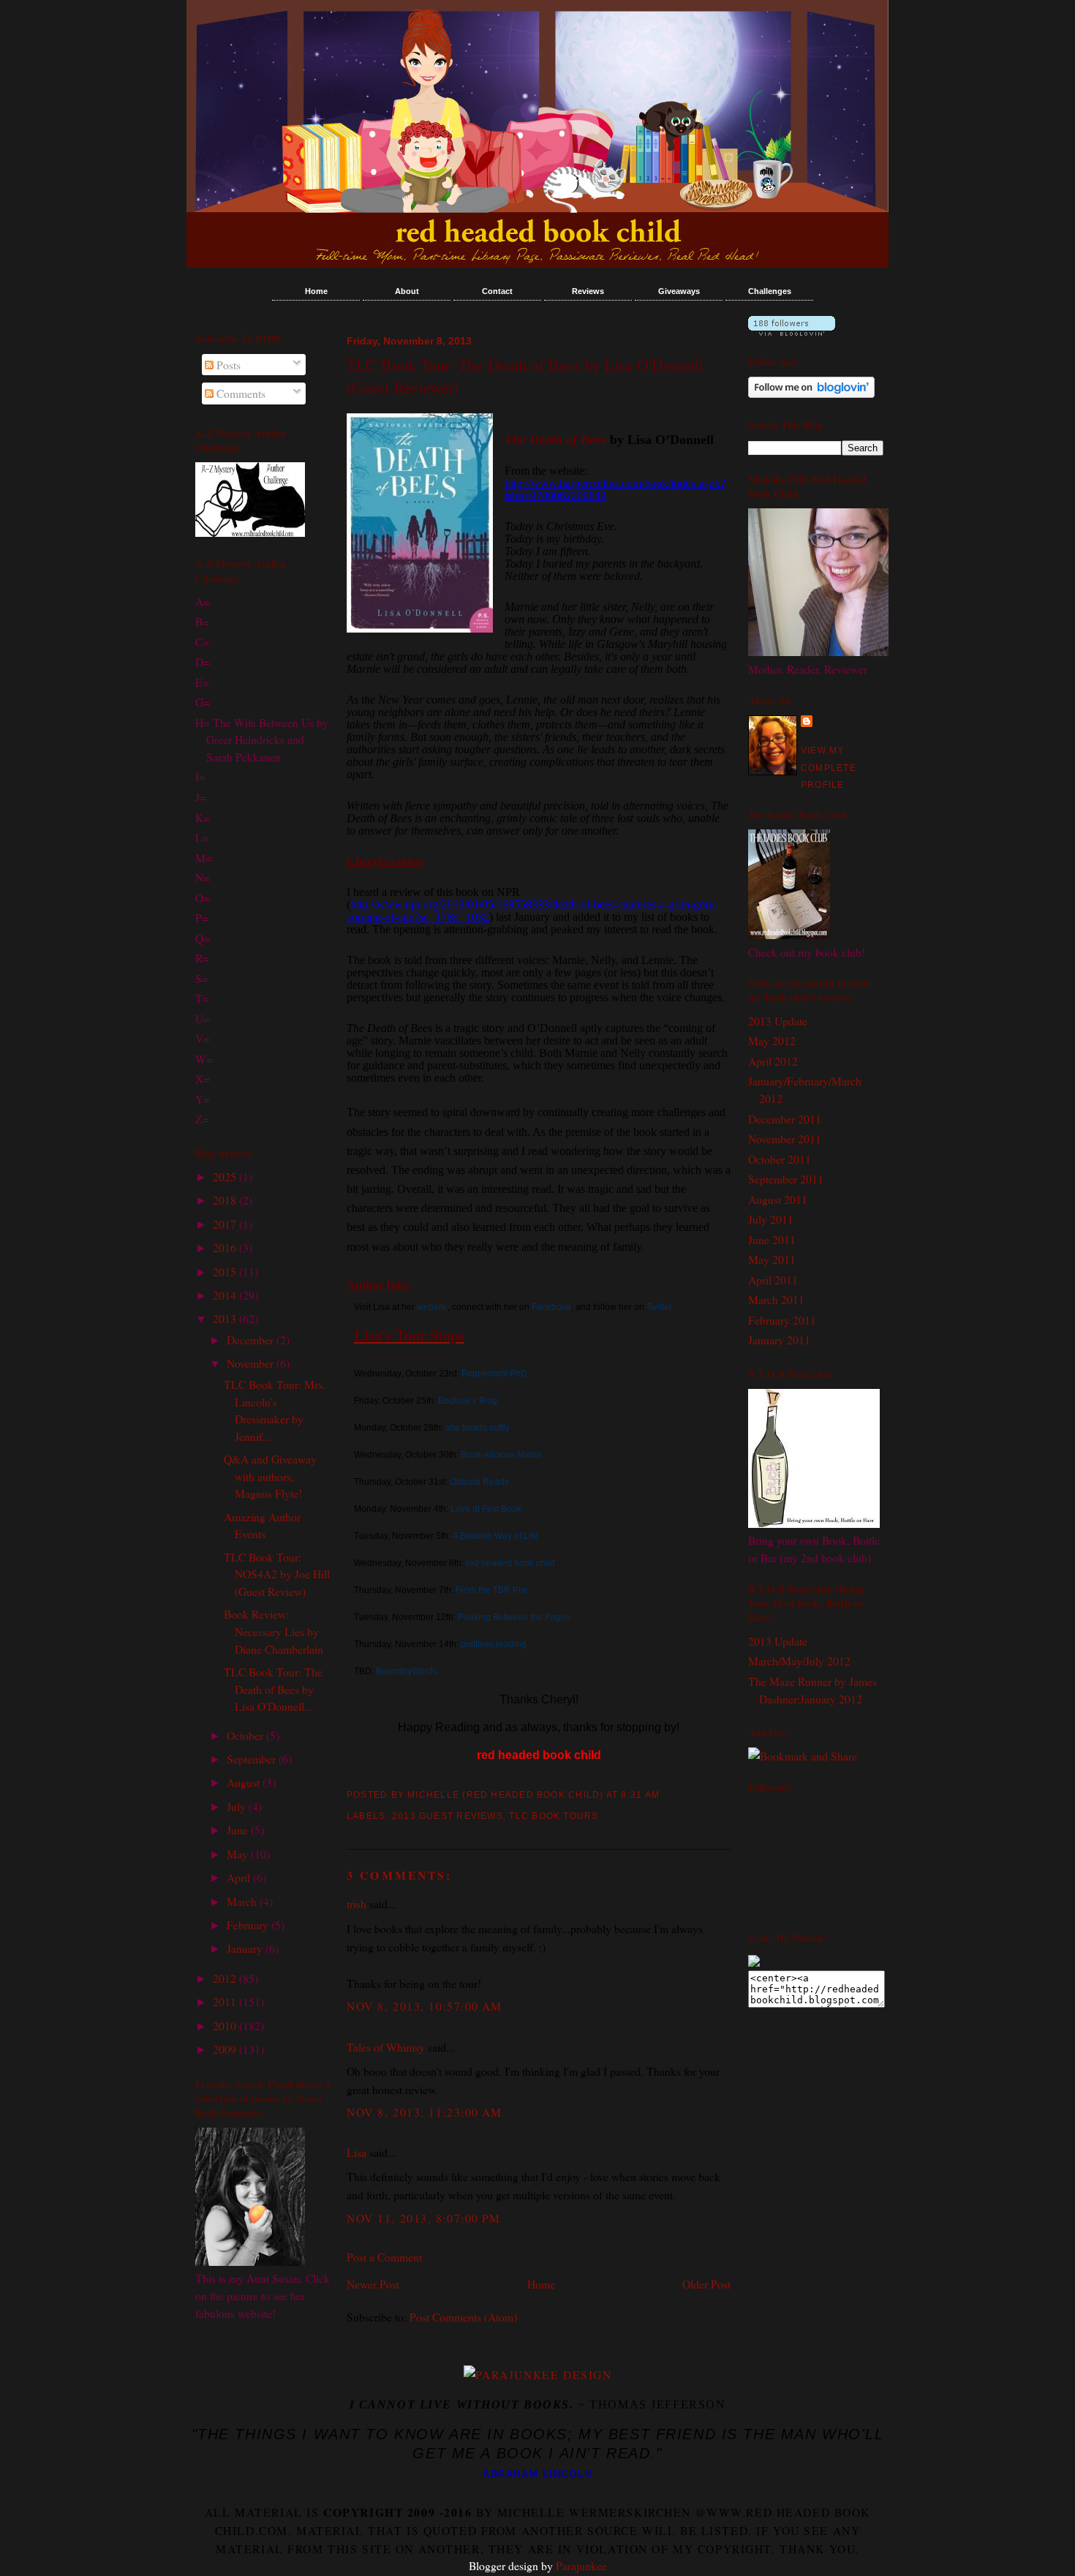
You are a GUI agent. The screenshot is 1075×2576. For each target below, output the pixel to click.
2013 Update (778, 1021)
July (238, 1806)
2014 (226, 1295)
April (240, 1877)
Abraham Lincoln (537, 2474)
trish (357, 1903)
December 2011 (785, 1119)
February (249, 1925)
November (252, 1363)
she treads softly (478, 1428)
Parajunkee (581, 2565)
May (239, 1854)
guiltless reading (494, 1644)
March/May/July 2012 (799, 1661)
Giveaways (679, 291)
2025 (226, 1176)
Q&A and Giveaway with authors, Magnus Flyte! (270, 1476)
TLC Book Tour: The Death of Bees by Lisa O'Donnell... (273, 1689)
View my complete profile (829, 768)
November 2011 (785, 1138)
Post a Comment (384, 2257)
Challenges (770, 291)
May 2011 (772, 1259)
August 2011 (778, 1199)
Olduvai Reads (479, 1482)
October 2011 (780, 1159)
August (245, 1782)
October (246, 1735)
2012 (226, 1978)
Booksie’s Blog (468, 1401)
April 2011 (773, 1280)
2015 (226, 1272)
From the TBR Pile (492, 1590)
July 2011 (771, 1219)
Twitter (659, 1307)
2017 (226, 1224)
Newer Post (373, 2284)
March (243, 1901)
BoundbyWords (406, 1671)
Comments (239, 393)
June (239, 1830)
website (432, 1307)
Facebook (551, 1307)
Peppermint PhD (494, 1374)
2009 (226, 2049)
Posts (227, 365)
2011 (226, 2001)
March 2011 (776, 1299)
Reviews (588, 291)
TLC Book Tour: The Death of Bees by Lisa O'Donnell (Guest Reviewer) (525, 376)
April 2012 (773, 1061)
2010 (226, 2026)
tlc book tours (554, 1816)
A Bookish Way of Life (495, 1536)
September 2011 (786, 1179)
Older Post (706, 2284)
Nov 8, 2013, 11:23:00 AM (425, 2112)
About (407, 291)
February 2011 (782, 1320)
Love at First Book (486, 1509)
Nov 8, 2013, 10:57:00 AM (425, 2006)
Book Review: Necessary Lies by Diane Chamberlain (274, 1631)
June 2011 (772, 1239)
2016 (226, 1247)
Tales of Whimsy (386, 2047)
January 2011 (779, 1340)
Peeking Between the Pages (514, 1617)
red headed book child (510, 1563)
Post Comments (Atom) (463, 2317)
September (253, 1759)
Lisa (357, 2152)
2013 (226, 1318)
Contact (497, 291)
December (252, 1340)
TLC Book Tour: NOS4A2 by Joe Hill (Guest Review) (277, 1574)
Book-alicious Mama (500, 1455)
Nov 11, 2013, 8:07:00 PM (424, 2218)
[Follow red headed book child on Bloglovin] (792, 331)
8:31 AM (640, 1795)
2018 (226, 1200)
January (246, 1948)
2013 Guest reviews (448, 1816)
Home (316, 291)
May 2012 (772, 1040)
